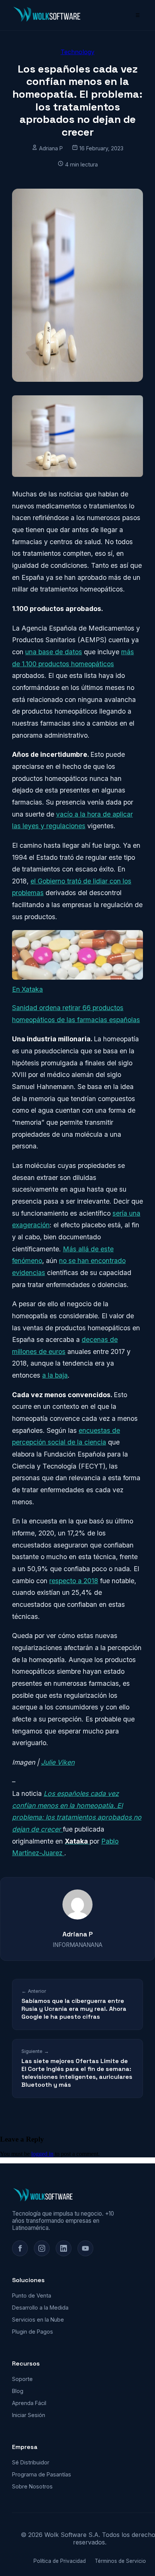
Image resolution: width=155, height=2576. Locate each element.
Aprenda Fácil (29, 2403)
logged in (42, 2154)
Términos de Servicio (120, 2561)
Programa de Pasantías (42, 2474)
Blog (18, 2391)
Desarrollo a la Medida (40, 2308)
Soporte (22, 2379)
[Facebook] (20, 2248)
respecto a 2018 (74, 1581)
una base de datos (54, 652)
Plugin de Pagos (33, 2332)
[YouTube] (85, 2248)
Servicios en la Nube (38, 2320)
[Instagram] (42, 2248)
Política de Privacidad (60, 2561)
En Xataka (27, 989)
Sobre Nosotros (32, 2486)
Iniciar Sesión (29, 2415)
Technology (77, 52)
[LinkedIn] (64, 2248)
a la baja (55, 1375)
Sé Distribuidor (31, 2462)
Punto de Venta (32, 2295)
